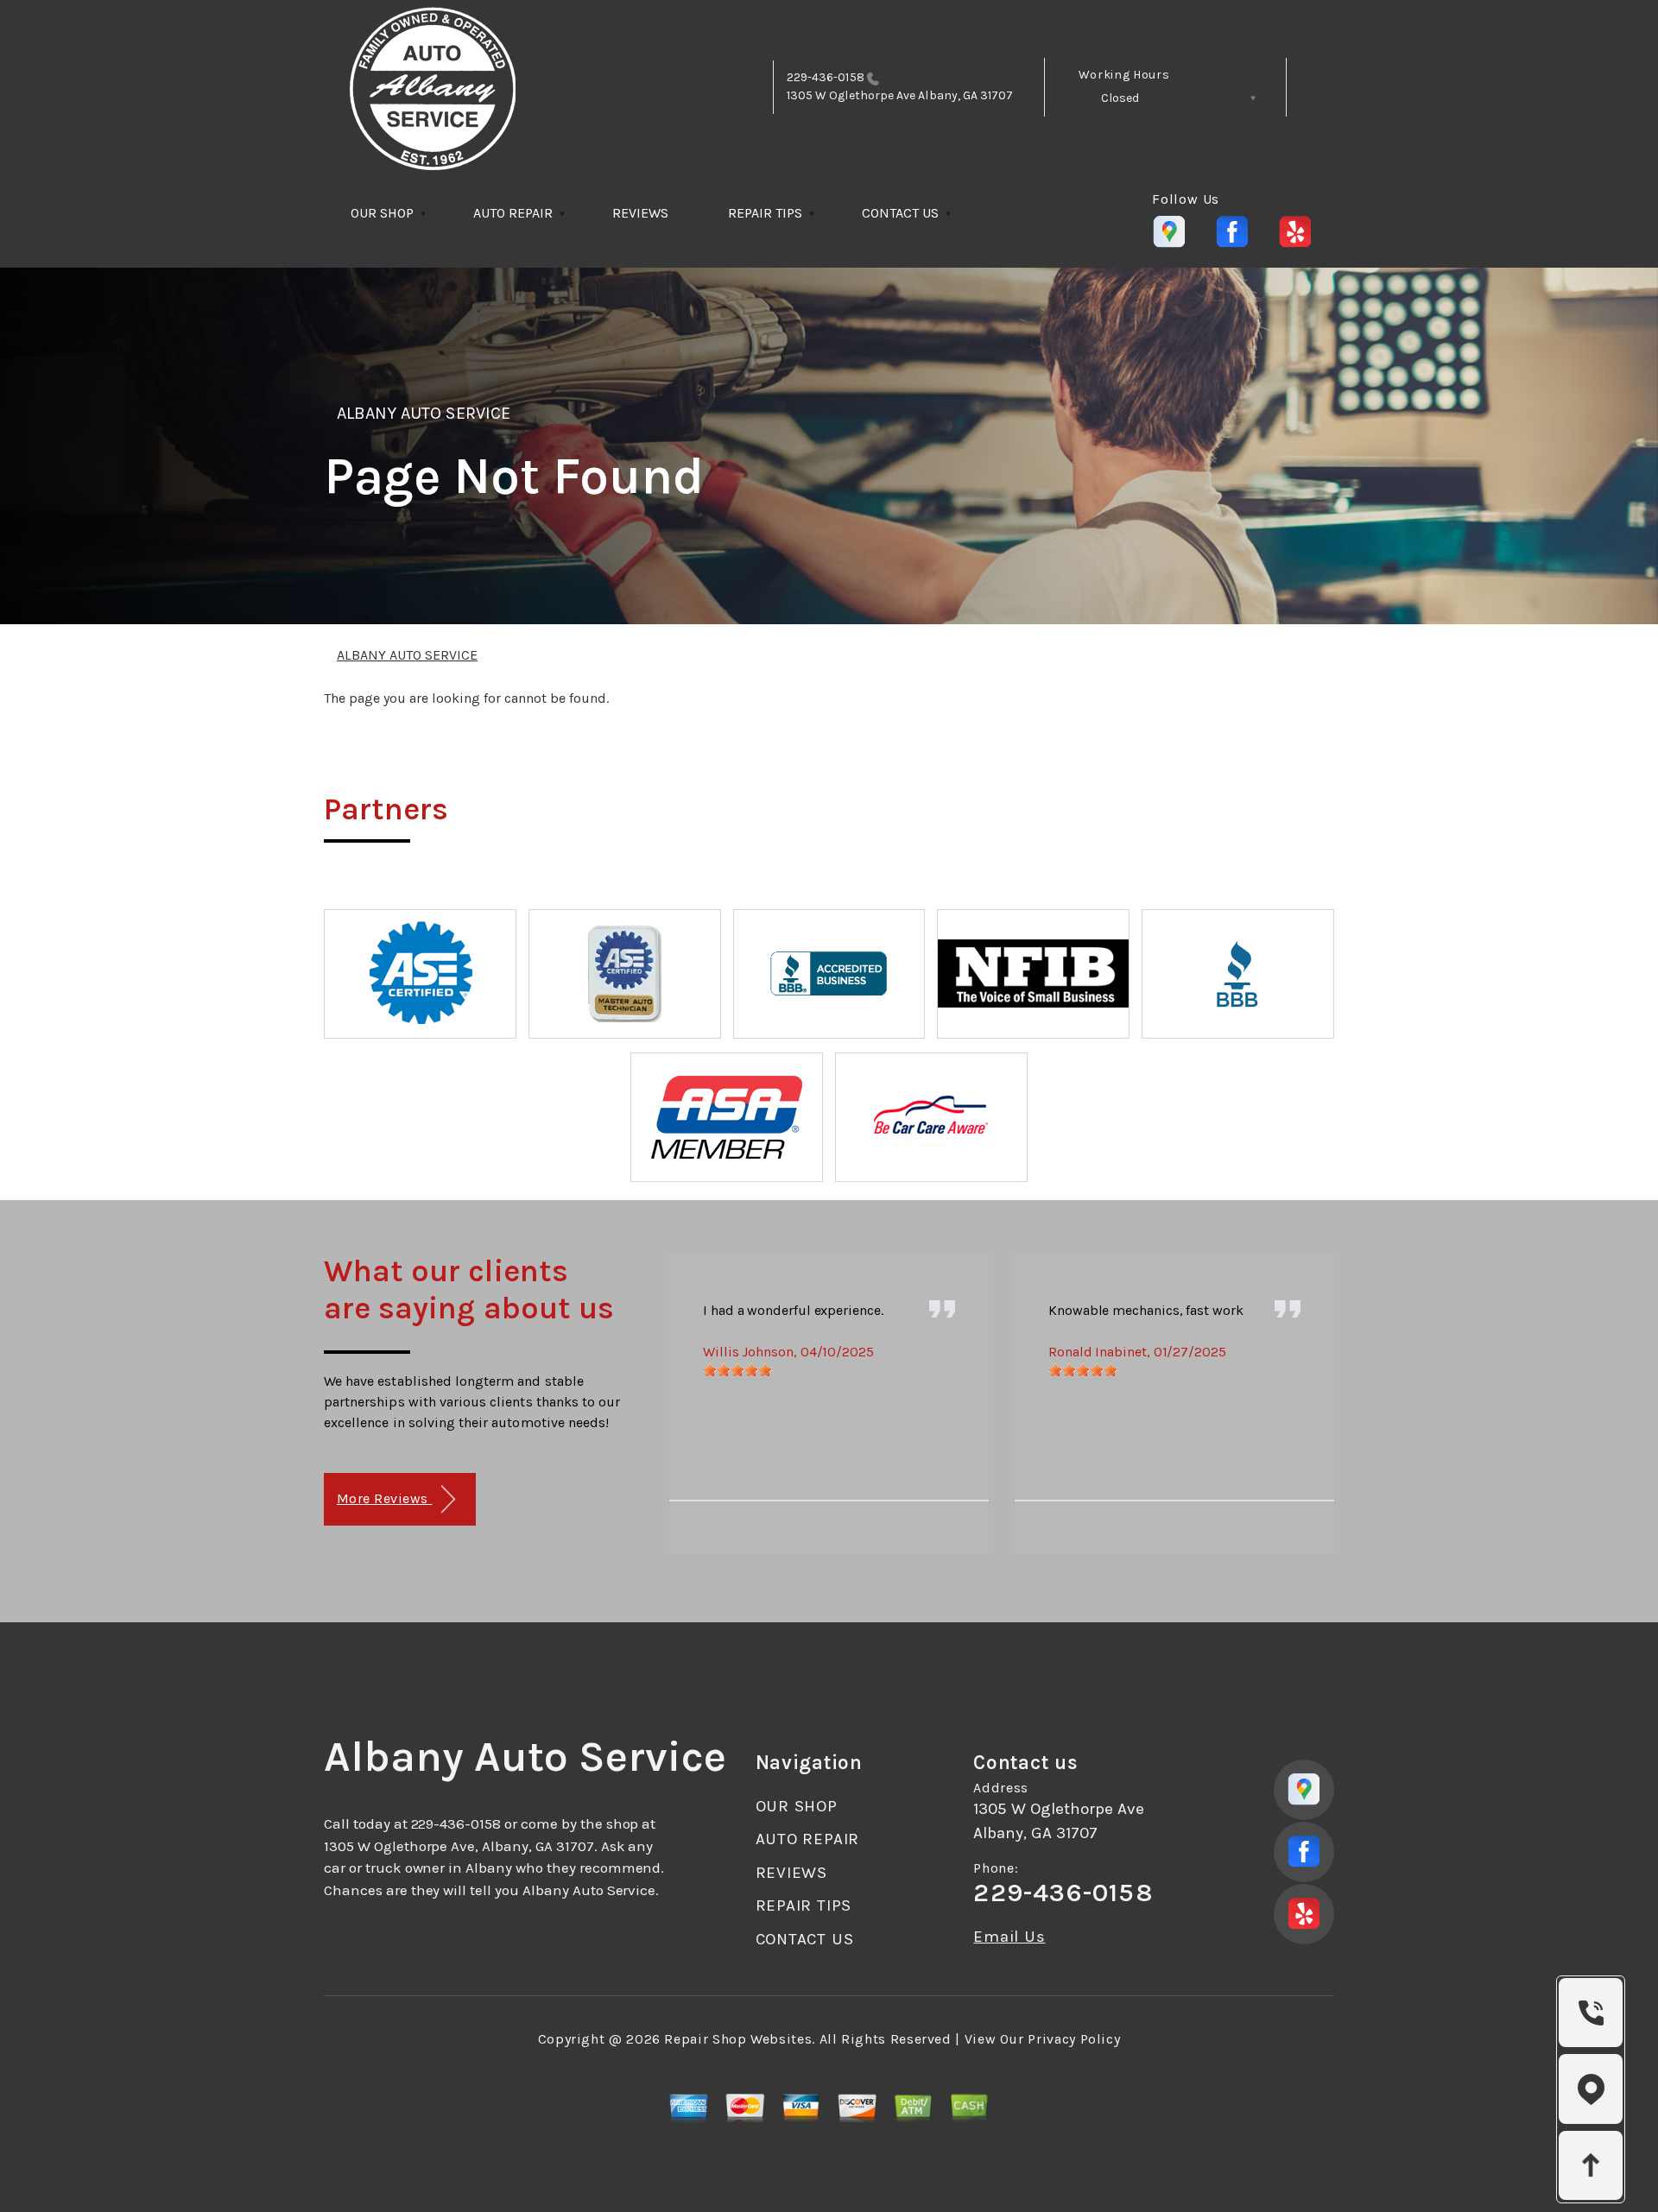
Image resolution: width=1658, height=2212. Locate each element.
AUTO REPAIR (513, 213)
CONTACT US (900, 213)
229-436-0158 (826, 77)
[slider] (737, 1370)
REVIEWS (640, 213)
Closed (1120, 98)
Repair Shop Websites (738, 2039)
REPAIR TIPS (765, 213)
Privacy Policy (1074, 2039)
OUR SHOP (382, 213)
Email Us (1009, 1937)
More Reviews (384, 1498)
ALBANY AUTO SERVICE (424, 413)
